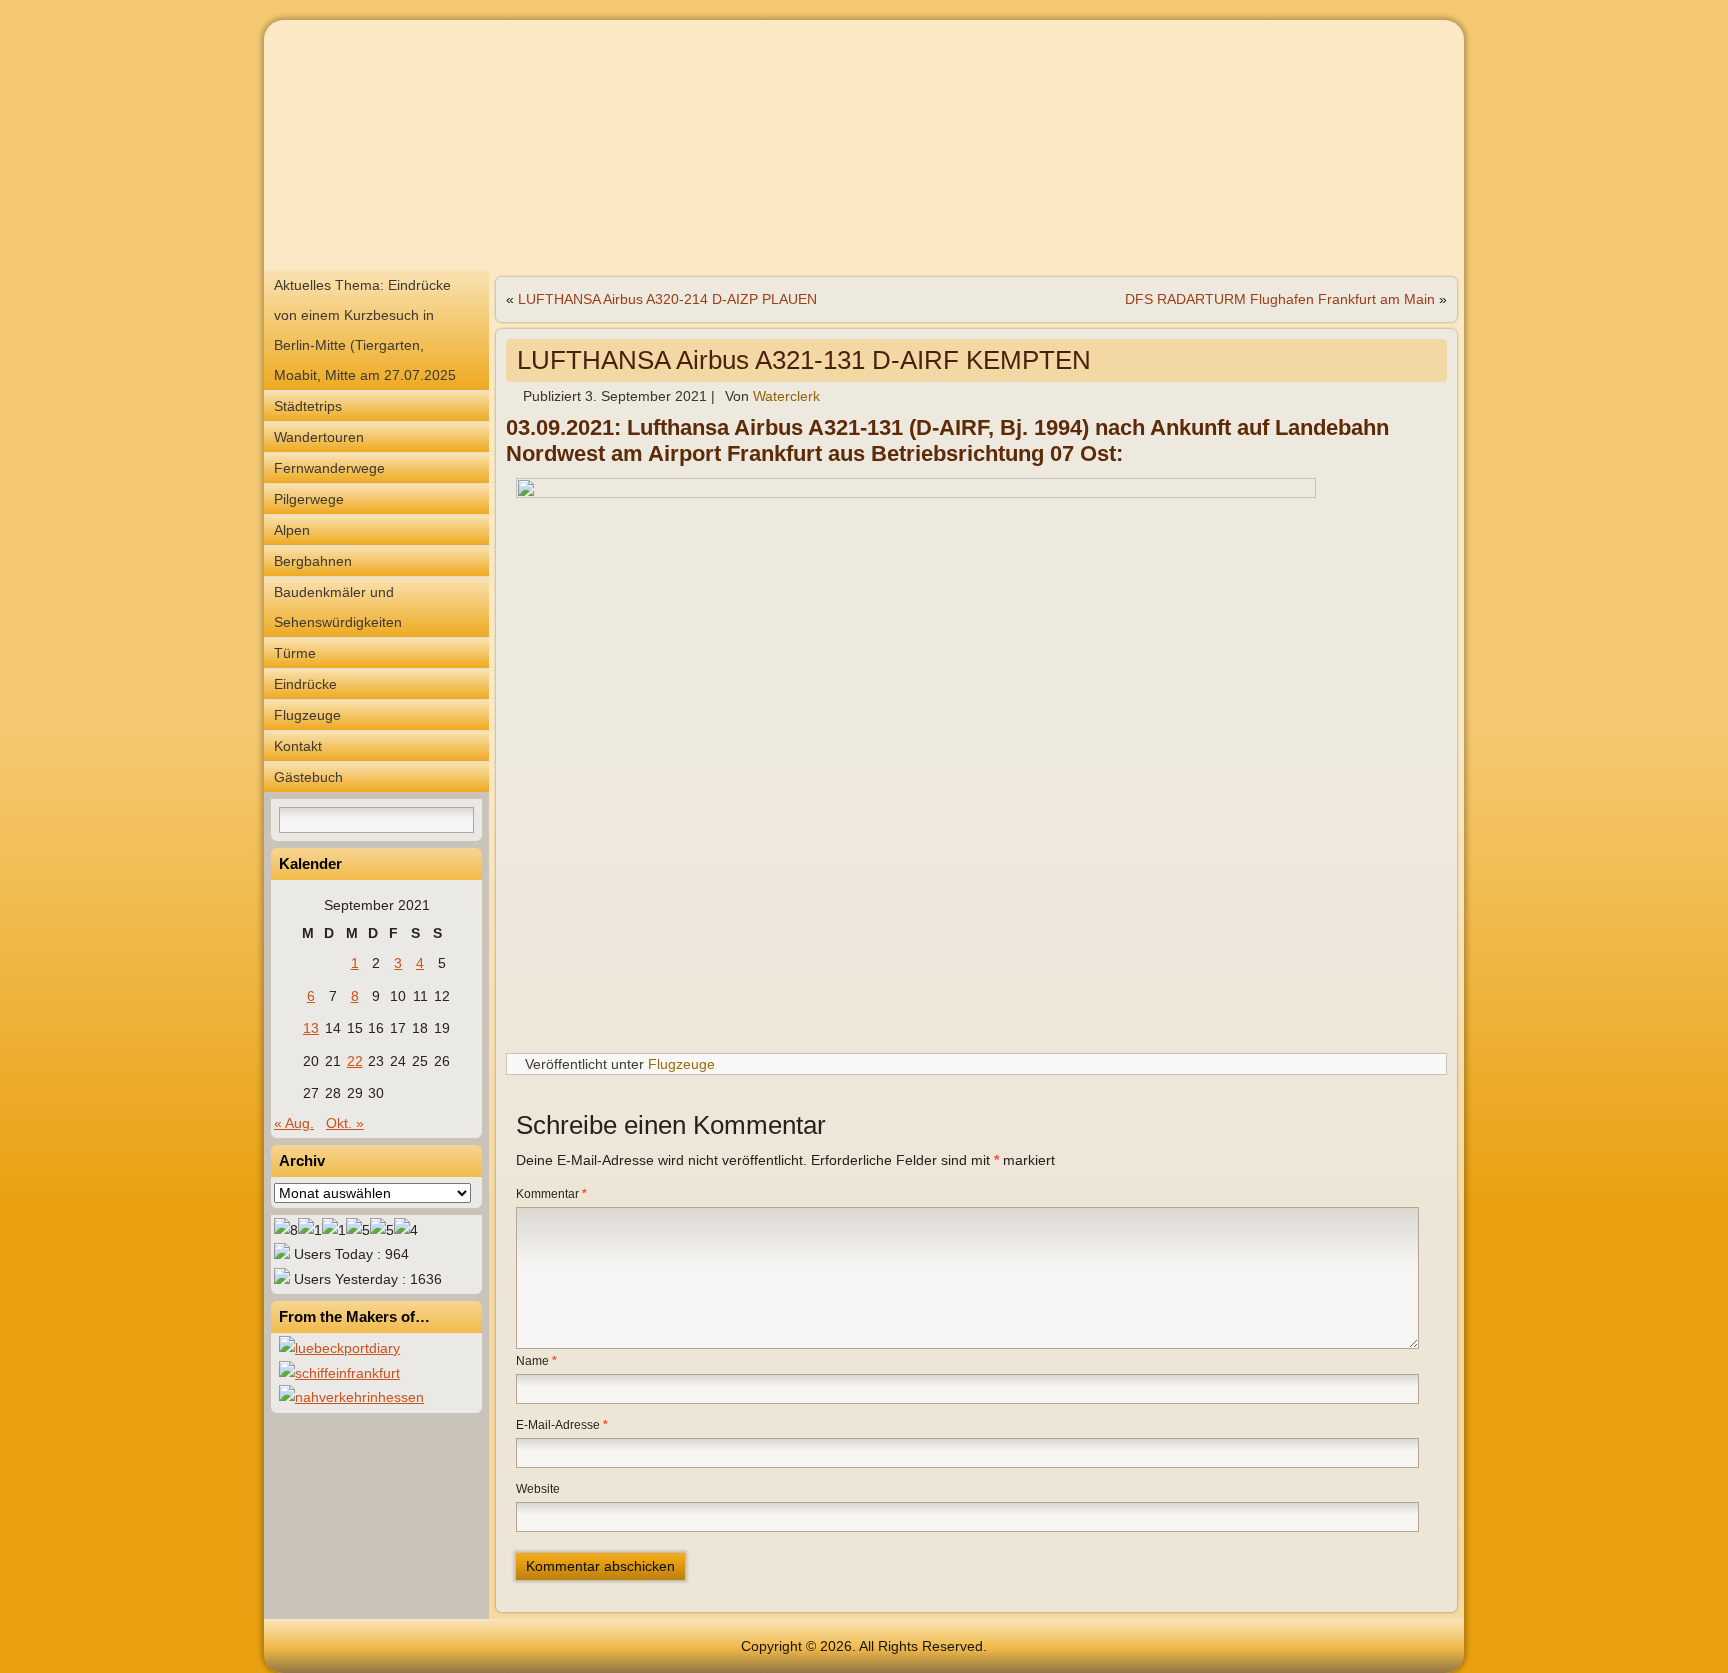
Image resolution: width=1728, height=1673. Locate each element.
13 (311, 1028)
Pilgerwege (309, 499)
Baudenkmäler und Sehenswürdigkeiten (338, 607)
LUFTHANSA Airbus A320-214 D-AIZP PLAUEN (667, 299)
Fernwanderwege (329, 468)
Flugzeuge (307, 715)
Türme (295, 653)
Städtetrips (308, 406)
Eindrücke (305, 684)
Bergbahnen (313, 561)
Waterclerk (786, 396)
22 (355, 1061)
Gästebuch (308, 777)
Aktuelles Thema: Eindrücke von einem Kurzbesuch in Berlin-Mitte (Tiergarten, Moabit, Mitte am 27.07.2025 (365, 330)
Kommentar (551, 1194)
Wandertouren (319, 437)
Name (536, 1361)
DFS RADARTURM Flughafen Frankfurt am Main (1280, 299)
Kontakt (298, 746)
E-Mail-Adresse (562, 1425)
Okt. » (345, 1123)
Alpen (292, 530)
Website (538, 1489)
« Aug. (294, 1123)
